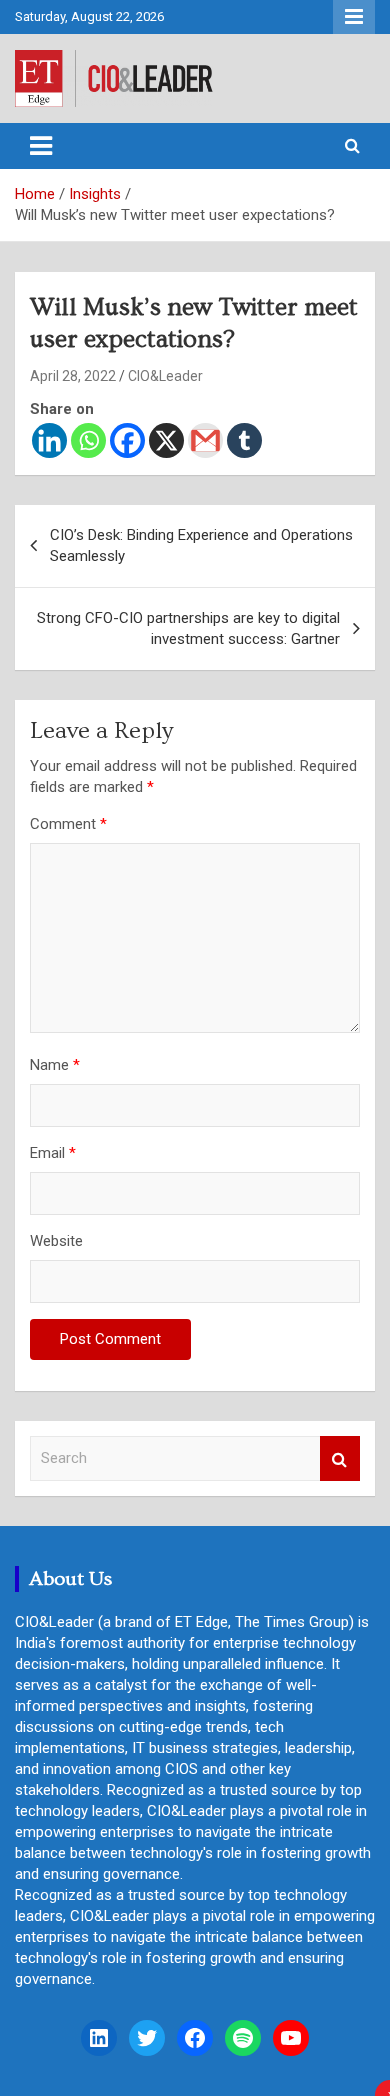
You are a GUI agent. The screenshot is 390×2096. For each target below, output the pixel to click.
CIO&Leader (165, 376)
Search (340, 1458)
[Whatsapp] (88, 440)
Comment (68, 824)
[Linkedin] (49, 440)
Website (56, 1241)
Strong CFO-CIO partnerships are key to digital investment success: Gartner (188, 628)
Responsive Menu (354, 17)
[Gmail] (205, 440)
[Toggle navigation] (41, 146)
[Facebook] (127, 440)
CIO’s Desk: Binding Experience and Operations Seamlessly (201, 545)
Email (53, 1153)
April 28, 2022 (73, 376)
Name (55, 1065)
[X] (166, 440)
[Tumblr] (244, 440)
